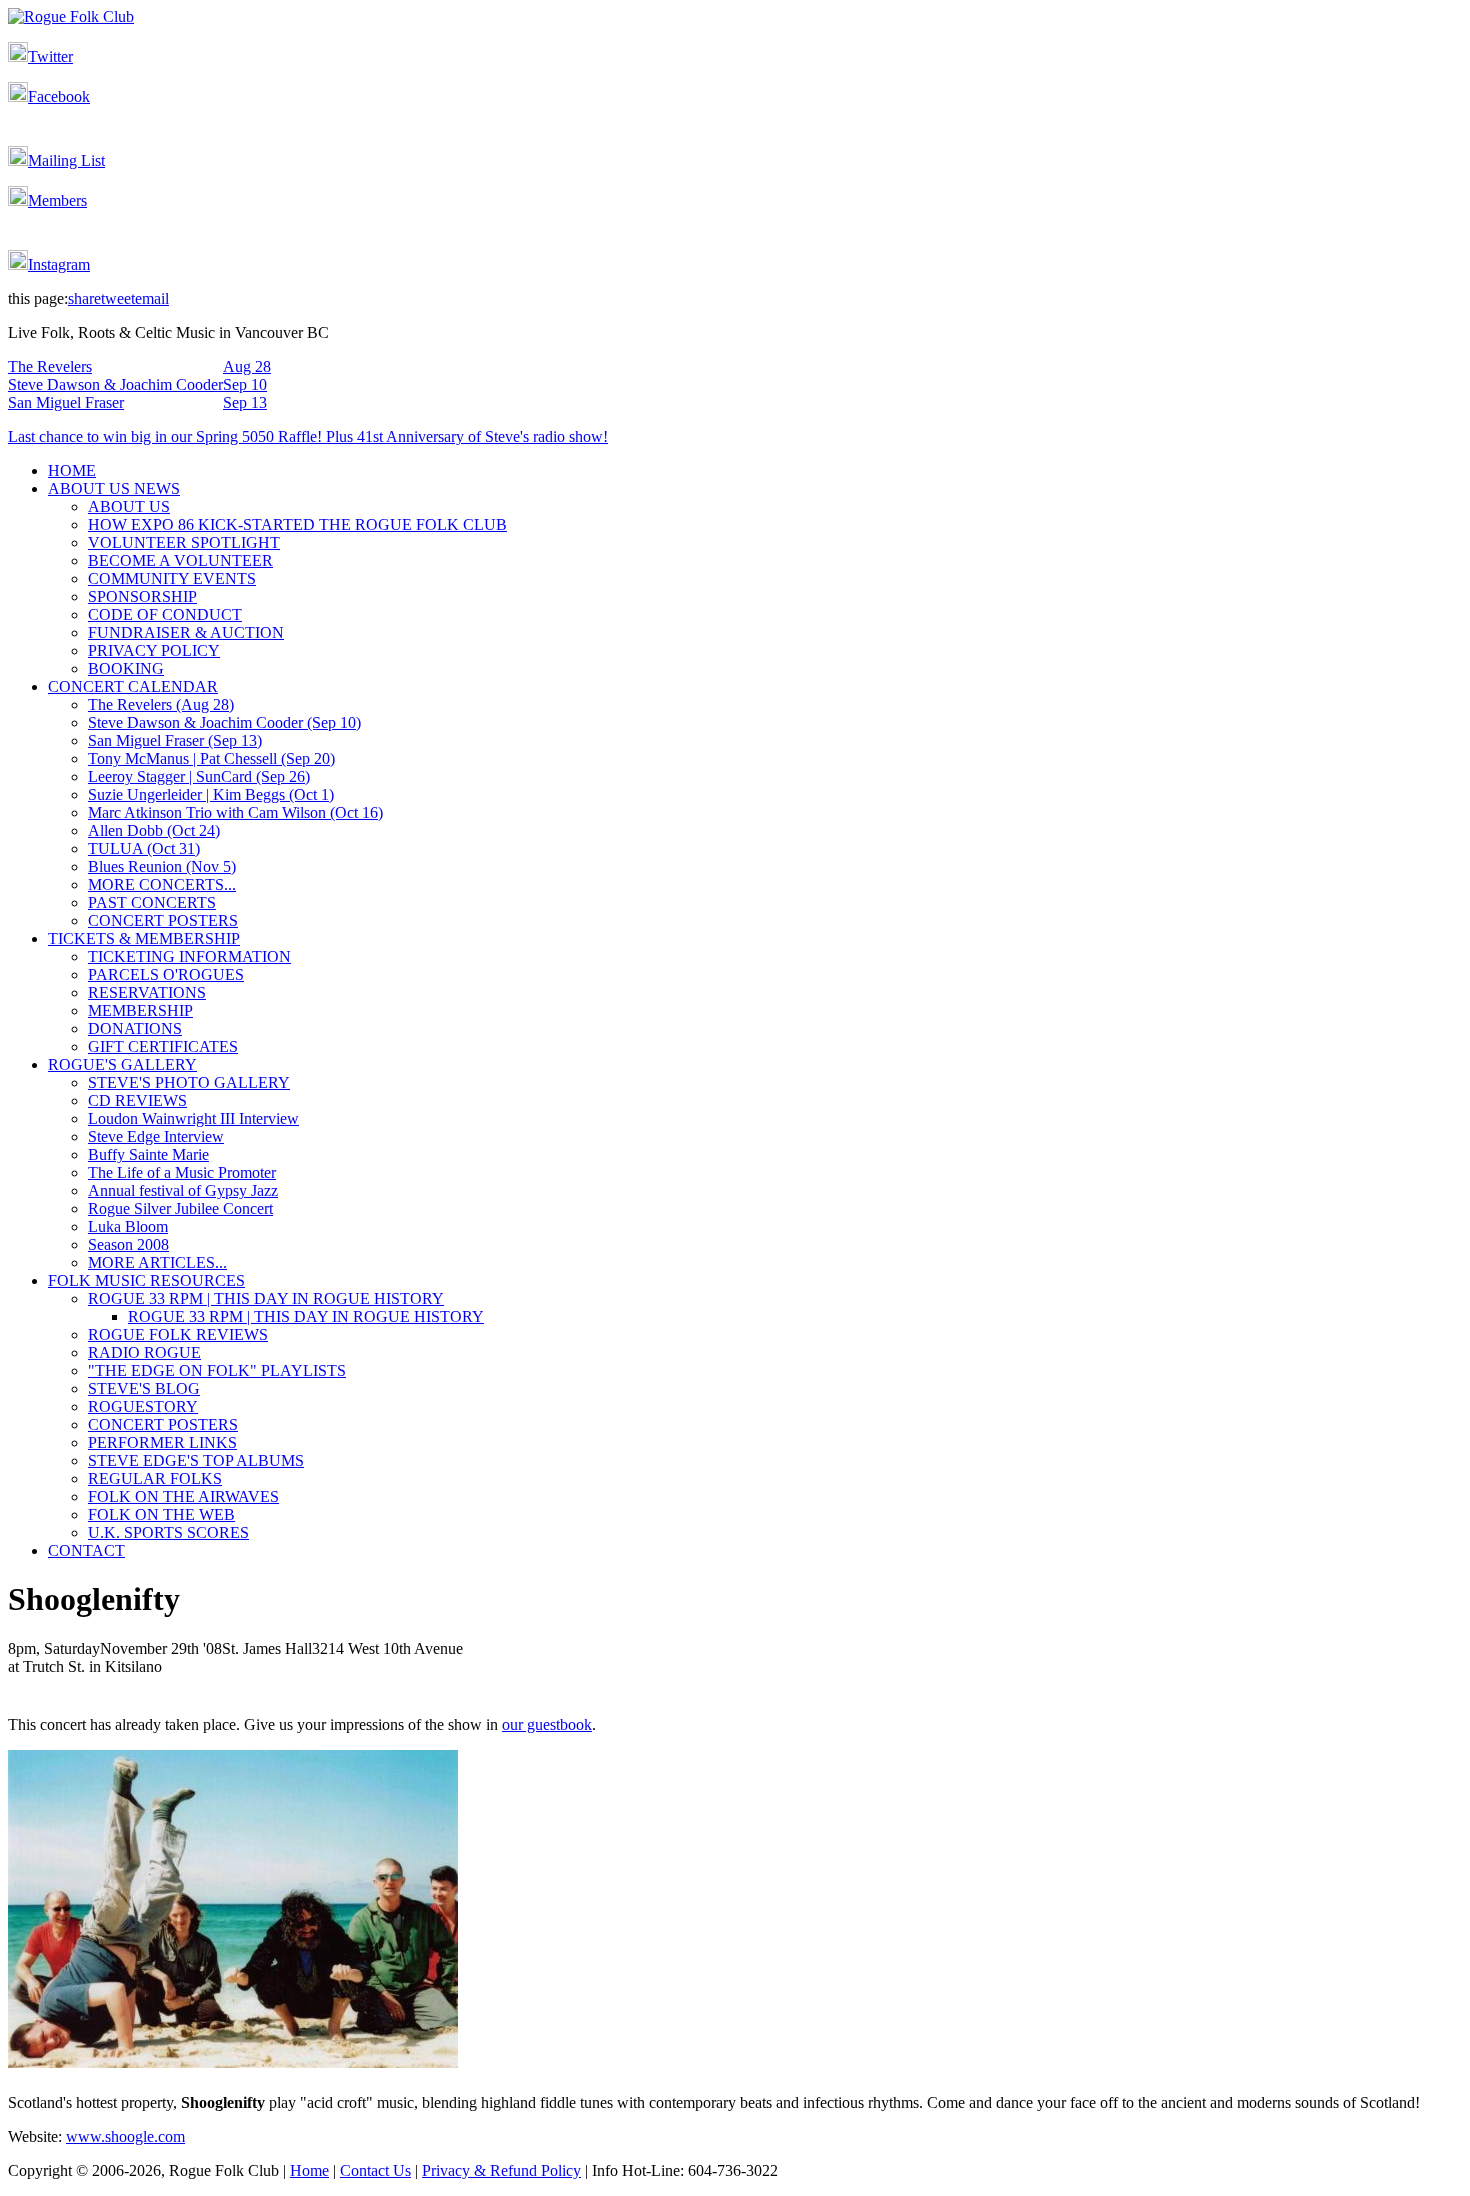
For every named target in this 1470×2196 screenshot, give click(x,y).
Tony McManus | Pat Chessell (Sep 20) (211, 758)
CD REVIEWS (137, 1100)
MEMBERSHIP (140, 1010)
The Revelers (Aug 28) (161, 704)
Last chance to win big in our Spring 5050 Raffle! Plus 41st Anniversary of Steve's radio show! (308, 436)
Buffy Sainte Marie (148, 1154)
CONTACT (86, 1550)
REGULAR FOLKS (155, 1478)
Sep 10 (245, 384)
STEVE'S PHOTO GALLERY (189, 1082)
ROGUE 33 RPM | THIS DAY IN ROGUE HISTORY (266, 1298)
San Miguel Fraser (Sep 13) (175, 740)
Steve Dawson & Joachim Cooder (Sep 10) (224, 722)
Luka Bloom (128, 1226)
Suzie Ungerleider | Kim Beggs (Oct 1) (211, 794)
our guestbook (547, 1724)
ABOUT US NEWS (114, 488)
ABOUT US (129, 506)
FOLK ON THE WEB (161, 1514)
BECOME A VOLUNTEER (180, 560)
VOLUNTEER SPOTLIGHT (184, 542)
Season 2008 (128, 1244)
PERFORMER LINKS (162, 1442)
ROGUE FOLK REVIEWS (178, 1334)
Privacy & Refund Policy (501, 2170)
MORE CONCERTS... (162, 884)
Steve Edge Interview (156, 1136)
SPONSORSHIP (142, 596)
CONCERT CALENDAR (133, 686)
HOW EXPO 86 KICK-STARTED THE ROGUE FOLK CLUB (297, 524)
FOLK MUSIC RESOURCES (146, 1280)
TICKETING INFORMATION (189, 956)
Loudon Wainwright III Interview (193, 1118)
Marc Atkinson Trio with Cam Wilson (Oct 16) (235, 812)
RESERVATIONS (147, 992)
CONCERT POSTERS (163, 920)
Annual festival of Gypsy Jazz (183, 1190)
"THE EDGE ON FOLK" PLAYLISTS (217, 1370)
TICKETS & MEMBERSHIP (144, 938)
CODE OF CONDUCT (165, 614)
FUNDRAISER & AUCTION (186, 632)
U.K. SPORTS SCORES (168, 1532)
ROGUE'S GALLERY (122, 1064)
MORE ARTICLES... (157, 1262)
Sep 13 (245, 402)
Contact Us (375, 2170)
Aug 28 (247, 366)
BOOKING (126, 668)
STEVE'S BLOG (144, 1388)
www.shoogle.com (125, 2136)
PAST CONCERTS (152, 902)
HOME (72, 470)
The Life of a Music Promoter (182, 1172)
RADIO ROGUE (144, 1352)
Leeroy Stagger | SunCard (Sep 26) (199, 776)
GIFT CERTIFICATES (163, 1046)
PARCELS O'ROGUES (166, 974)
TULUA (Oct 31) (144, 848)
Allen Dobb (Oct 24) (154, 830)
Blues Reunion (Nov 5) (162, 866)
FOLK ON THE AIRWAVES (183, 1496)
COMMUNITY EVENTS (172, 578)
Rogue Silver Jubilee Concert (180, 1208)
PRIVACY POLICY (154, 650)
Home (309, 2170)
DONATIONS (135, 1028)
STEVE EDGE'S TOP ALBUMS (196, 1460)
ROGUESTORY (143, 1406)
